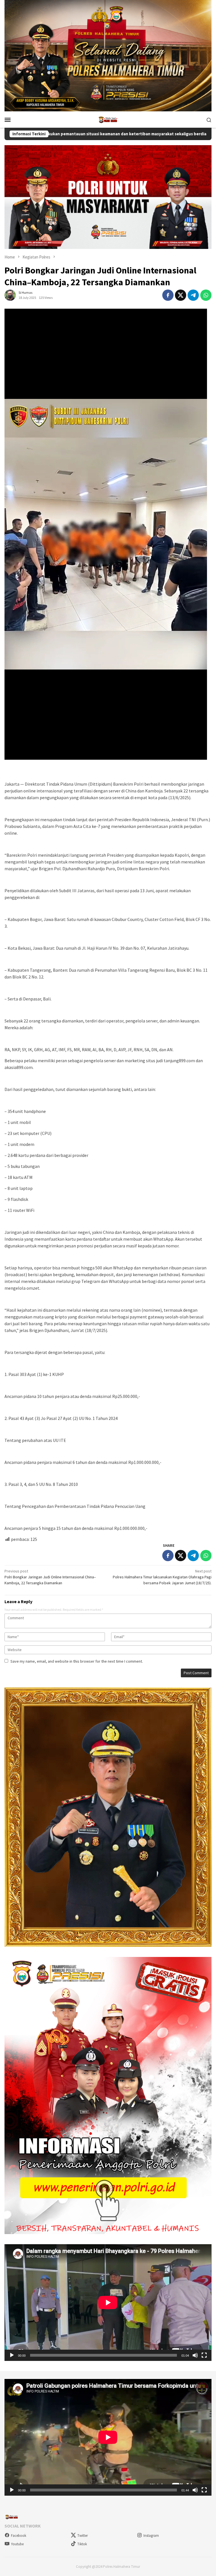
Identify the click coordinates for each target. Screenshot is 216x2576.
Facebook (19, 2536)
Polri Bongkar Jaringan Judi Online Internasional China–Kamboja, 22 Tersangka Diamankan (50, 1577)
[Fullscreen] (204, 2355)
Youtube (17, 2544)
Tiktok (82, 2544)
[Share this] (168, 295)
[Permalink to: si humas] (10, 295)
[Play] (12, 2355)
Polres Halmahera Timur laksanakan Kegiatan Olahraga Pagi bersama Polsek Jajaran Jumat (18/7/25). (162, 1577)
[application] (108, 2303)
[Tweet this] (181, 295)
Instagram (151, 2536)
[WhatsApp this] (206, 295)
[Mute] (195, 2355)
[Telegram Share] (193, 295)
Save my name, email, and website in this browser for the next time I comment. (77, 1661)
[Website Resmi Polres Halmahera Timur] (108, 119)
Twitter (83, 2536)
